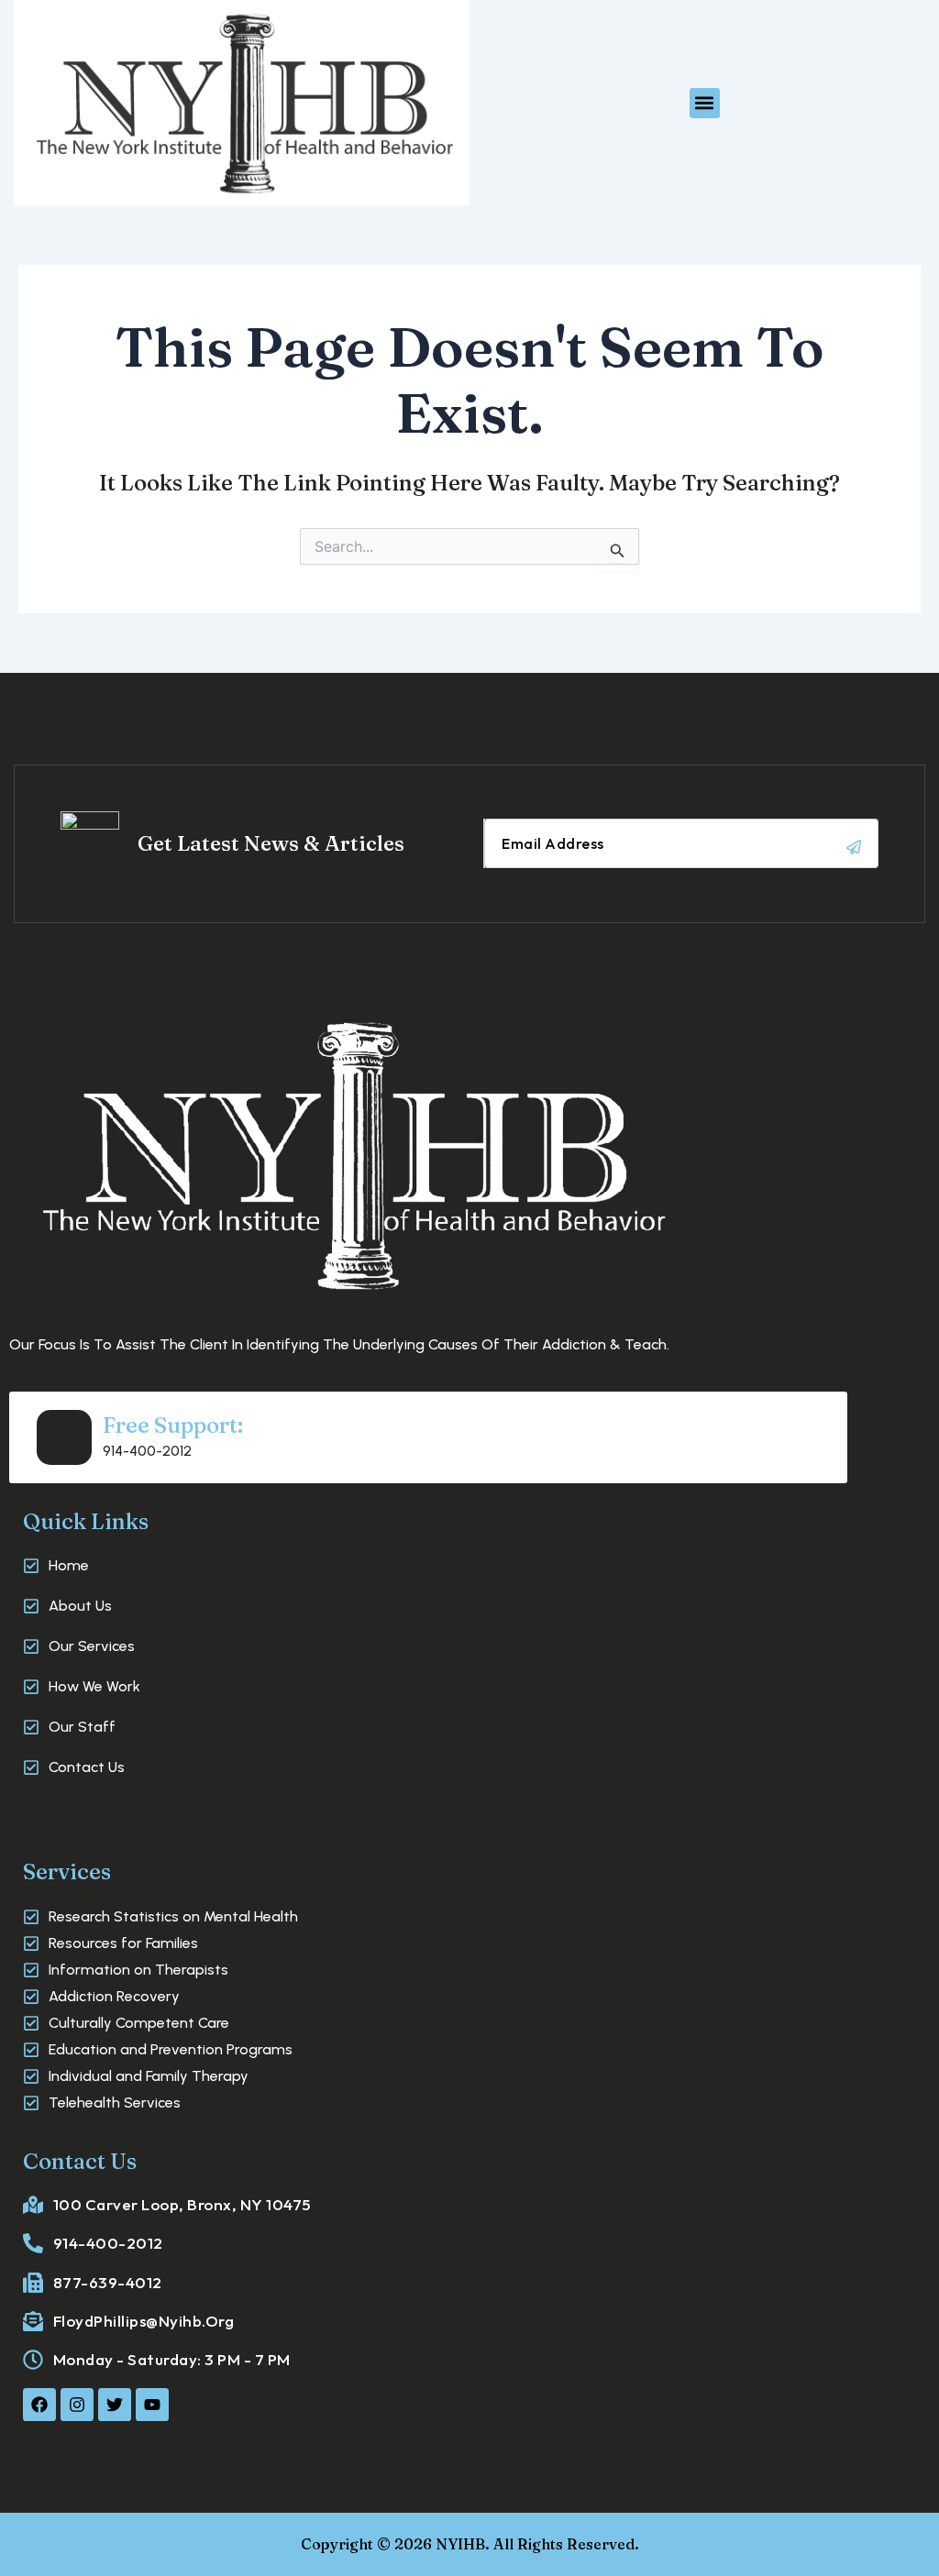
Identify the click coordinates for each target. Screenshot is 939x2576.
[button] (705, 103)
